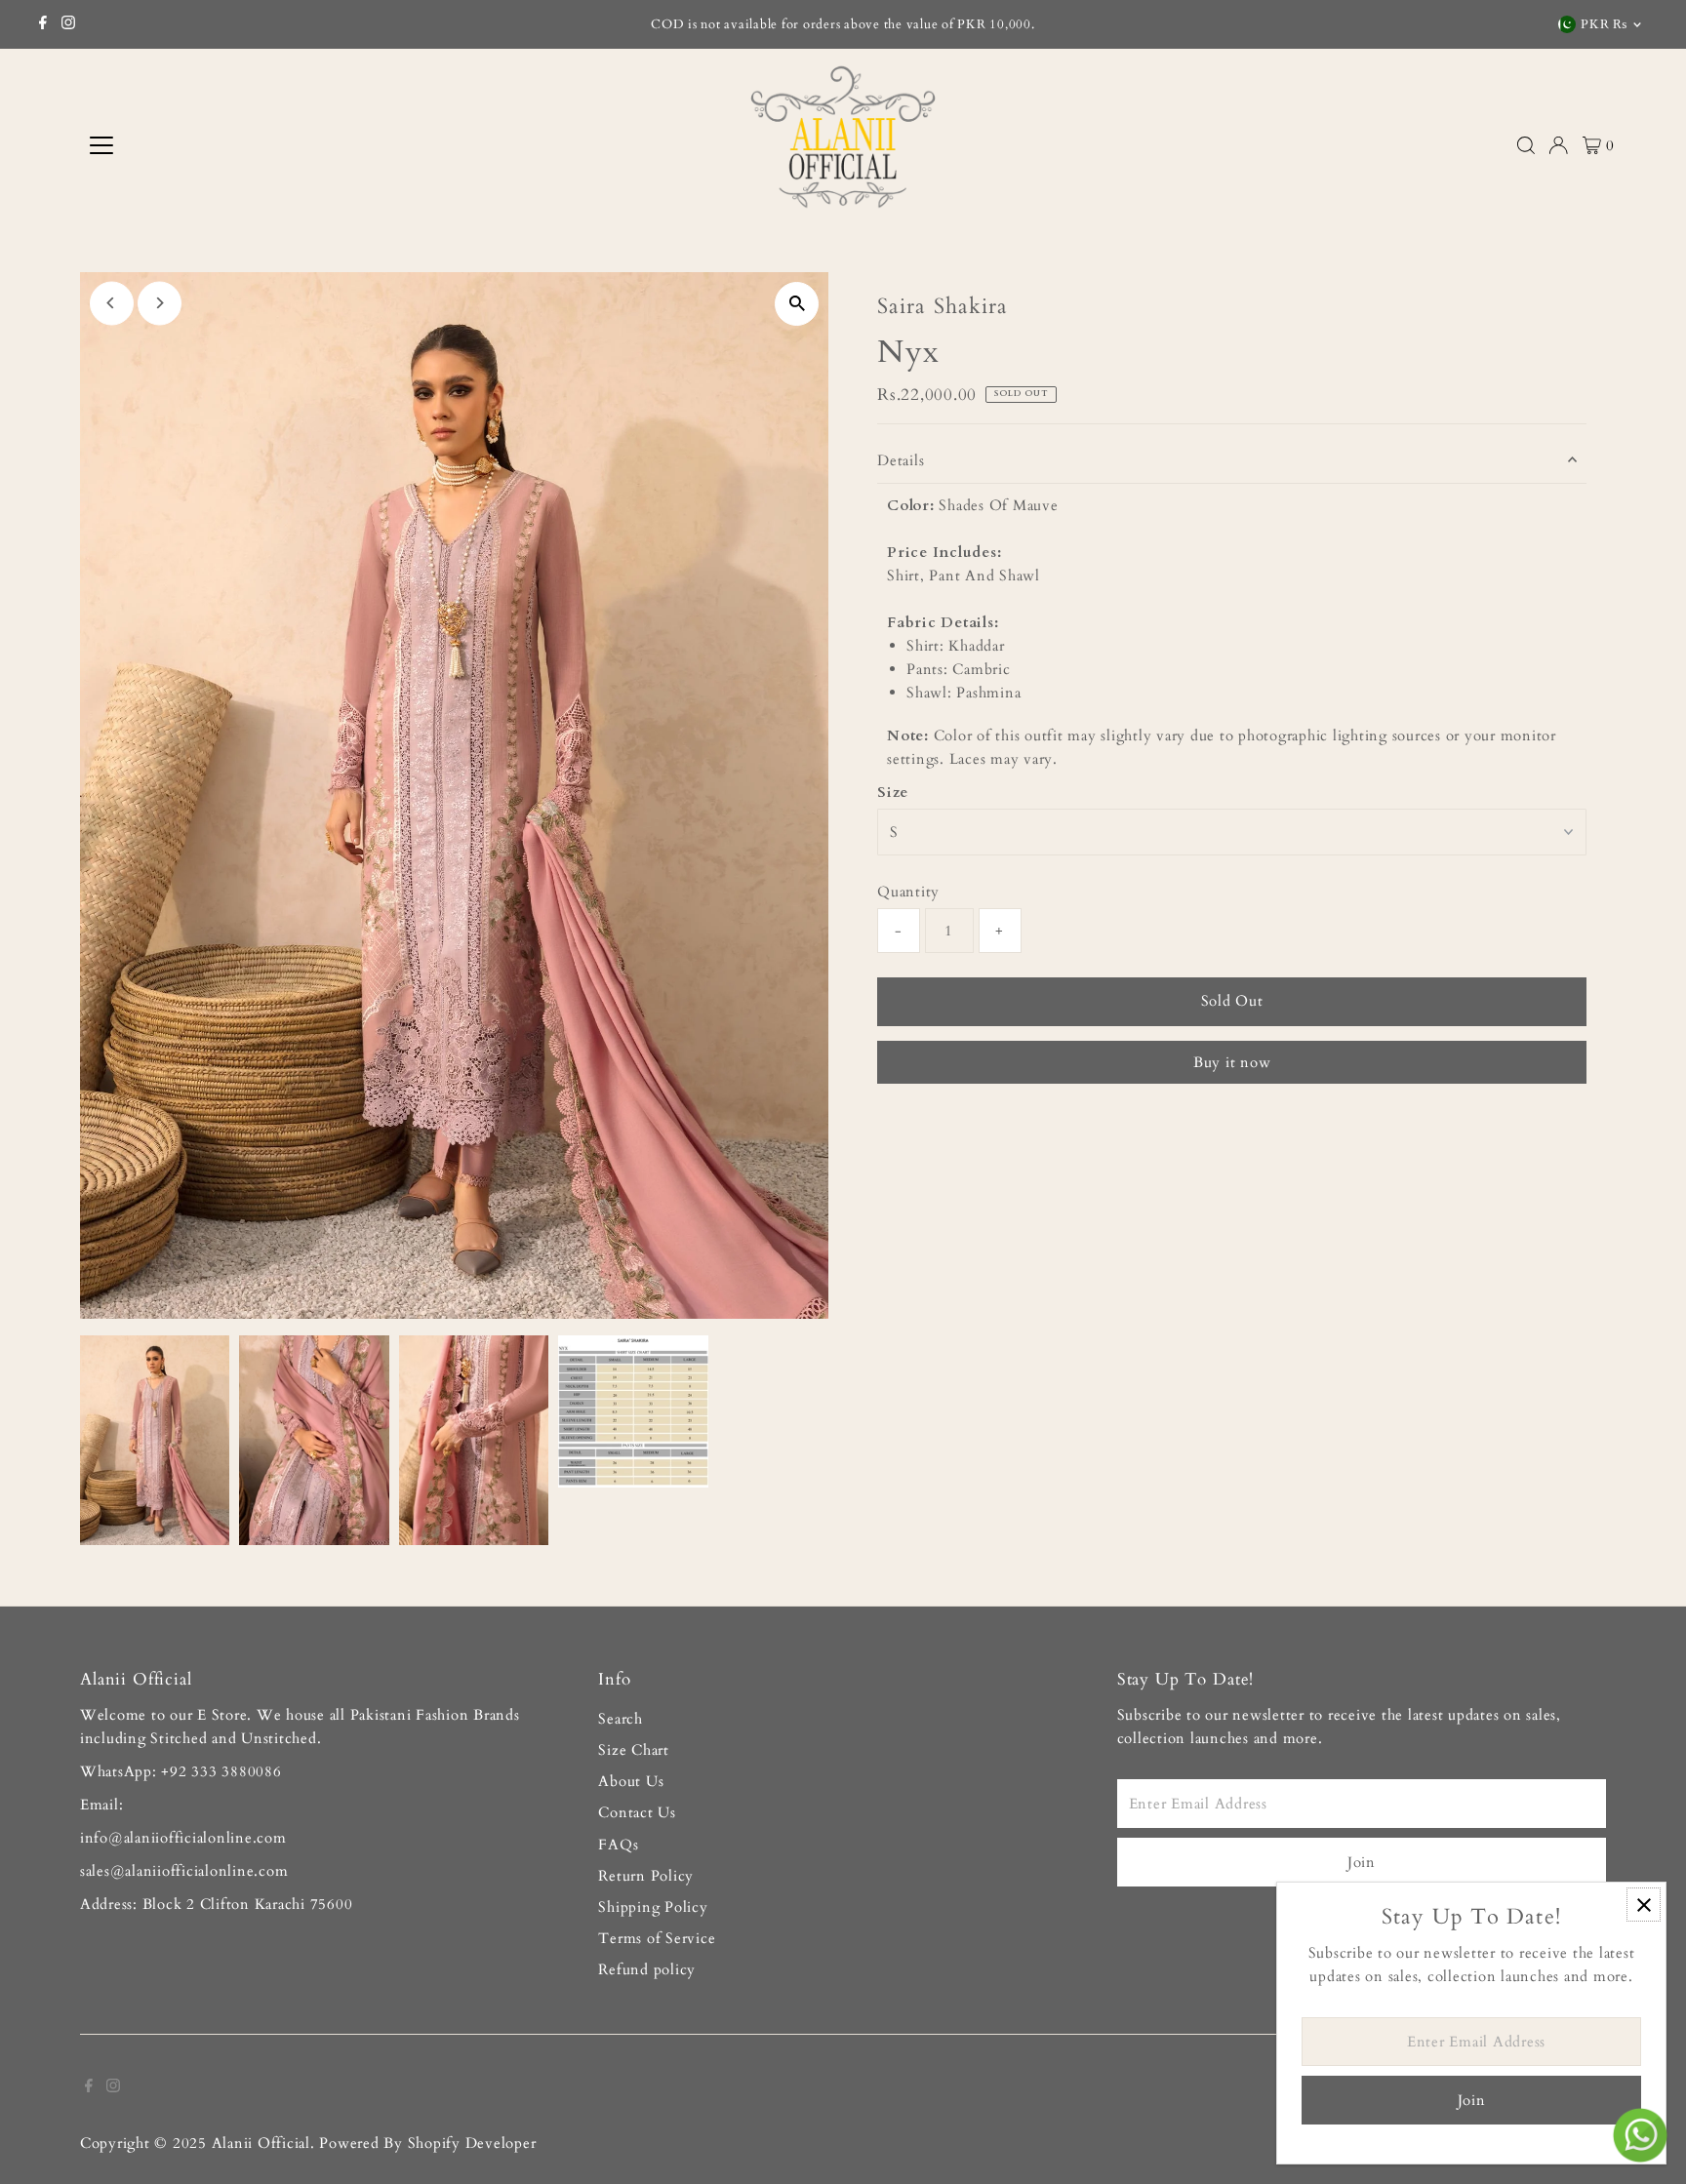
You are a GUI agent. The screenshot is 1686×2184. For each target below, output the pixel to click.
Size (893, 792)
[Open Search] (1526, 145)
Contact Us (637, 1812)
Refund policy (647, 1969)
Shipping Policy (653, 1907)
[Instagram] (68, 24)
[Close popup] (1644, 1905)
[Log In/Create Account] (1558, 145)
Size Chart (634, 1750)
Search (621, 1719)
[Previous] (112, 303)
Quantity (908, 892)
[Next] (160, 303)
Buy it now (1232, 1062)
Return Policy (646, 1876)
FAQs (618, 1845)
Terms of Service (657, 1938)
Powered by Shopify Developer (427, 2143)
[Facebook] (43, 24)
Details (901, 460)
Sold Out (1232, 1001)
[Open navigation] (261, 145)
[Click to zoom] (797, 304)
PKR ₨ (1604, 24)
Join (1362, 1862)
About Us (631, 1781)
